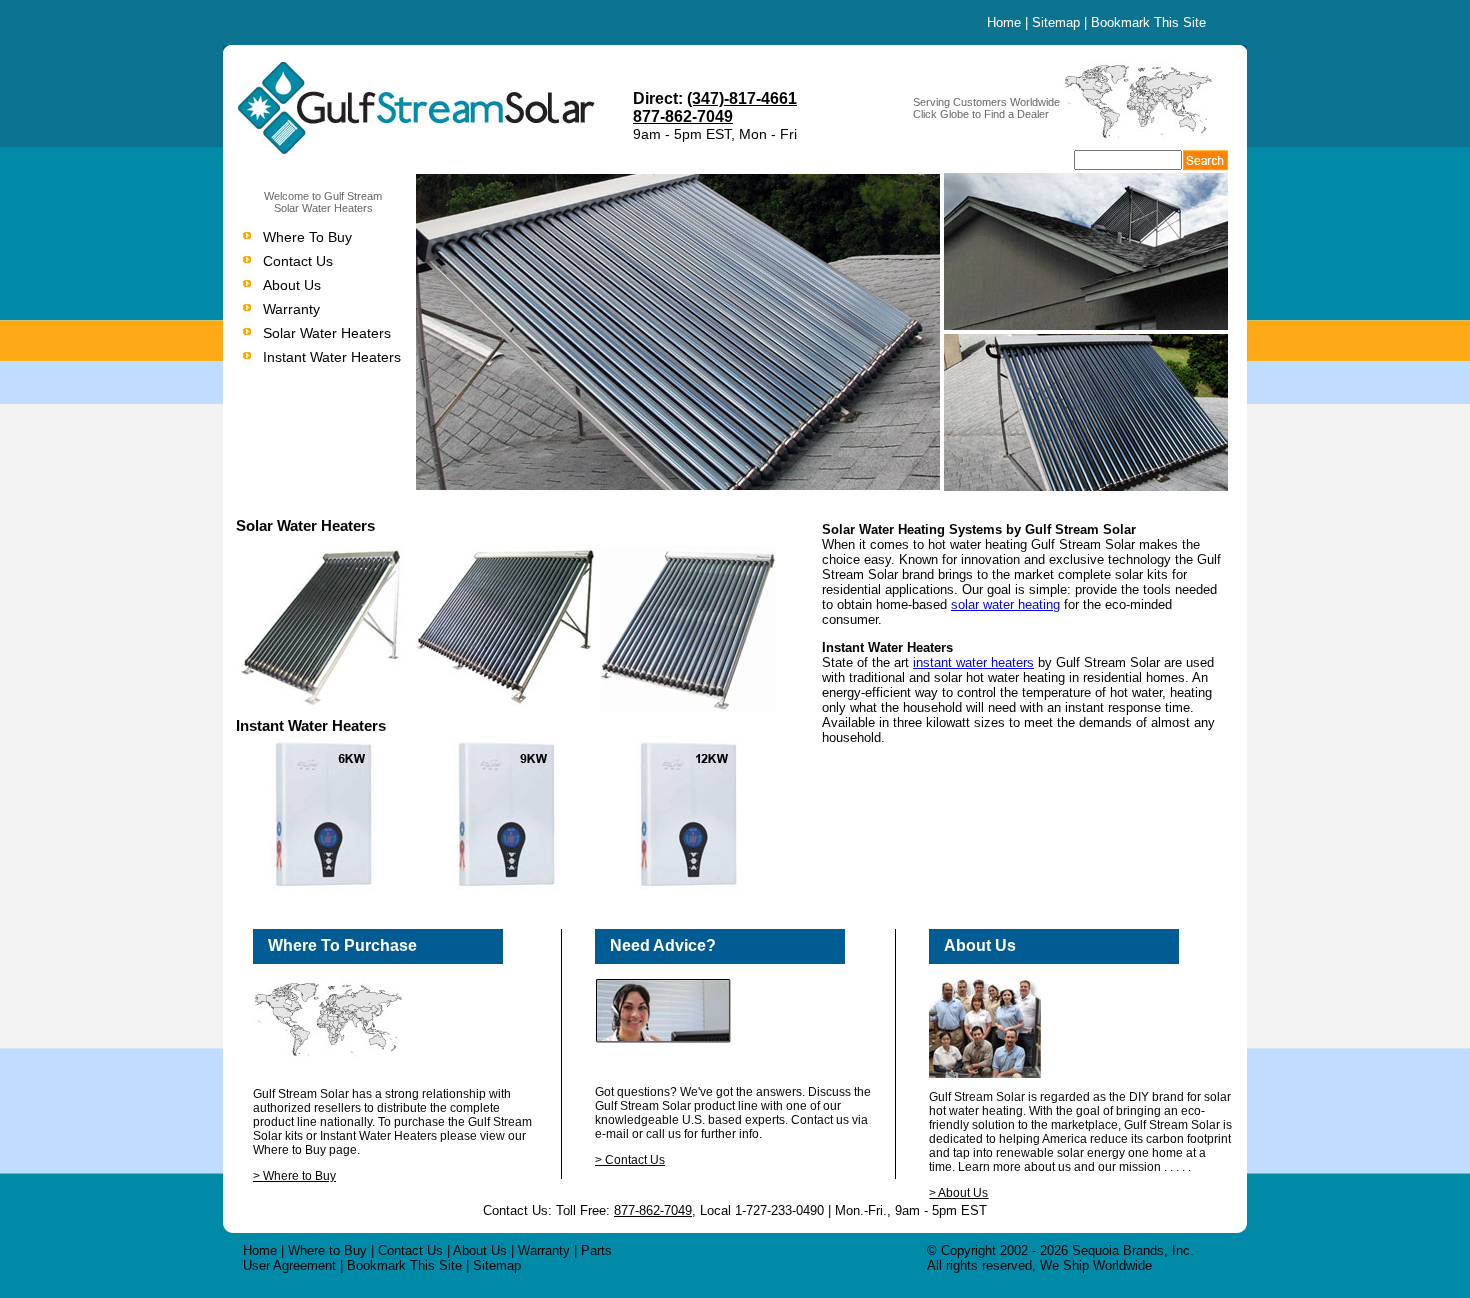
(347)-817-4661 (742, 98)
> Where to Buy (294, 1176)
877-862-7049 (683, 116)
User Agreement (289, 1265)
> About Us (958, 1193)
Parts (596, 1250)
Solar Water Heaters (327, 333)
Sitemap (1056, 22)
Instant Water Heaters (332, 357)
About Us (292, 285)
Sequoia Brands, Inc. (1133, 1250)
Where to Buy (327, 1250)
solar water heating (1005, 604)
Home (1004, 22)
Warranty (291, 309)
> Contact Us (630, 1160)
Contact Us (298, 261)
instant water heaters (973, 662)
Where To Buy (307, 237)
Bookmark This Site (1148, 22)
